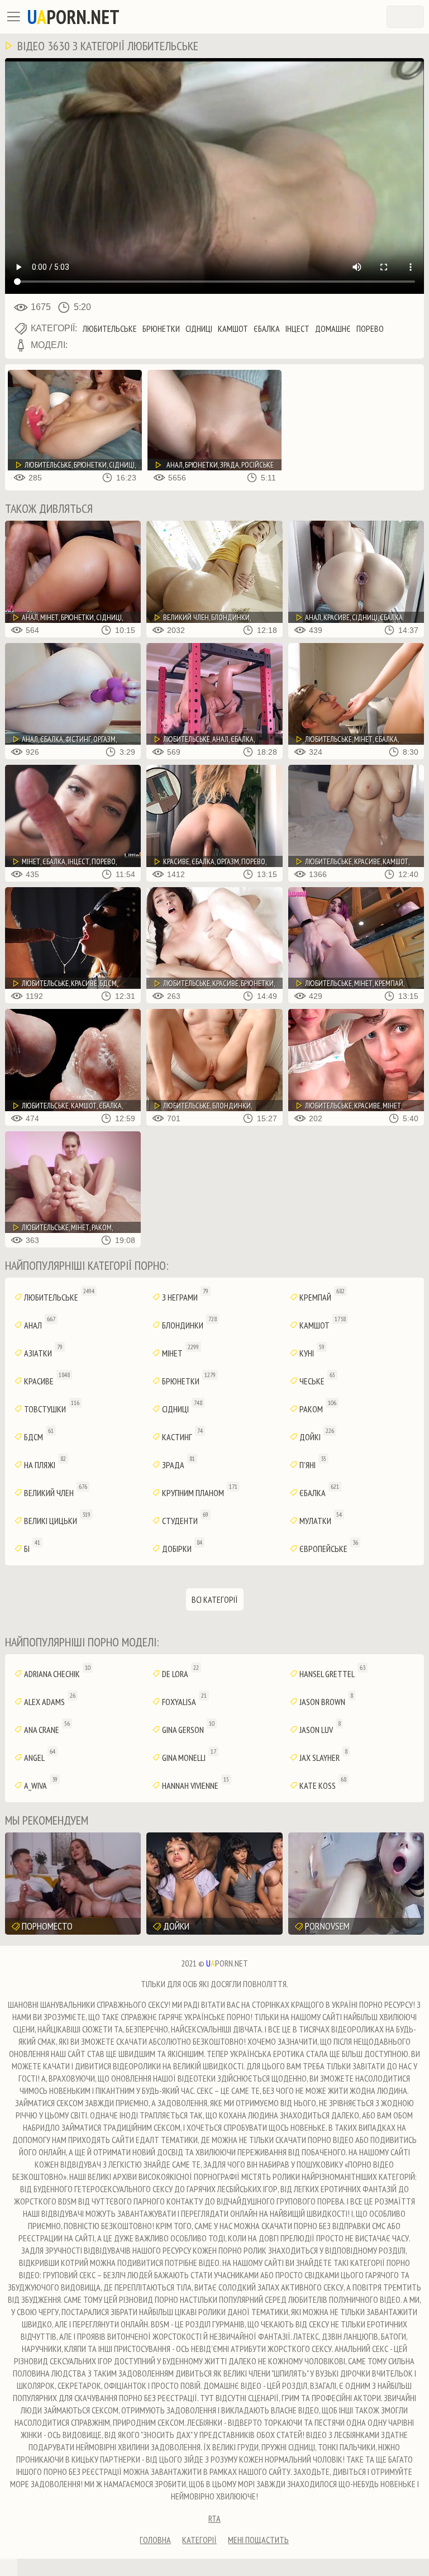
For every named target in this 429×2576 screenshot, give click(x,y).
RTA (214, 2518)
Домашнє (333, 328)
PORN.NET (73, 17)
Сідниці (199, 328)
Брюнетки (161, 328)
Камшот (233, 328)
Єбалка (267, 328)
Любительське (110, 328)
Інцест (297, 328)
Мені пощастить (258, 2540)
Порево (370, 328)
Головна (155, 2540)
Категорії (199, 2540)
